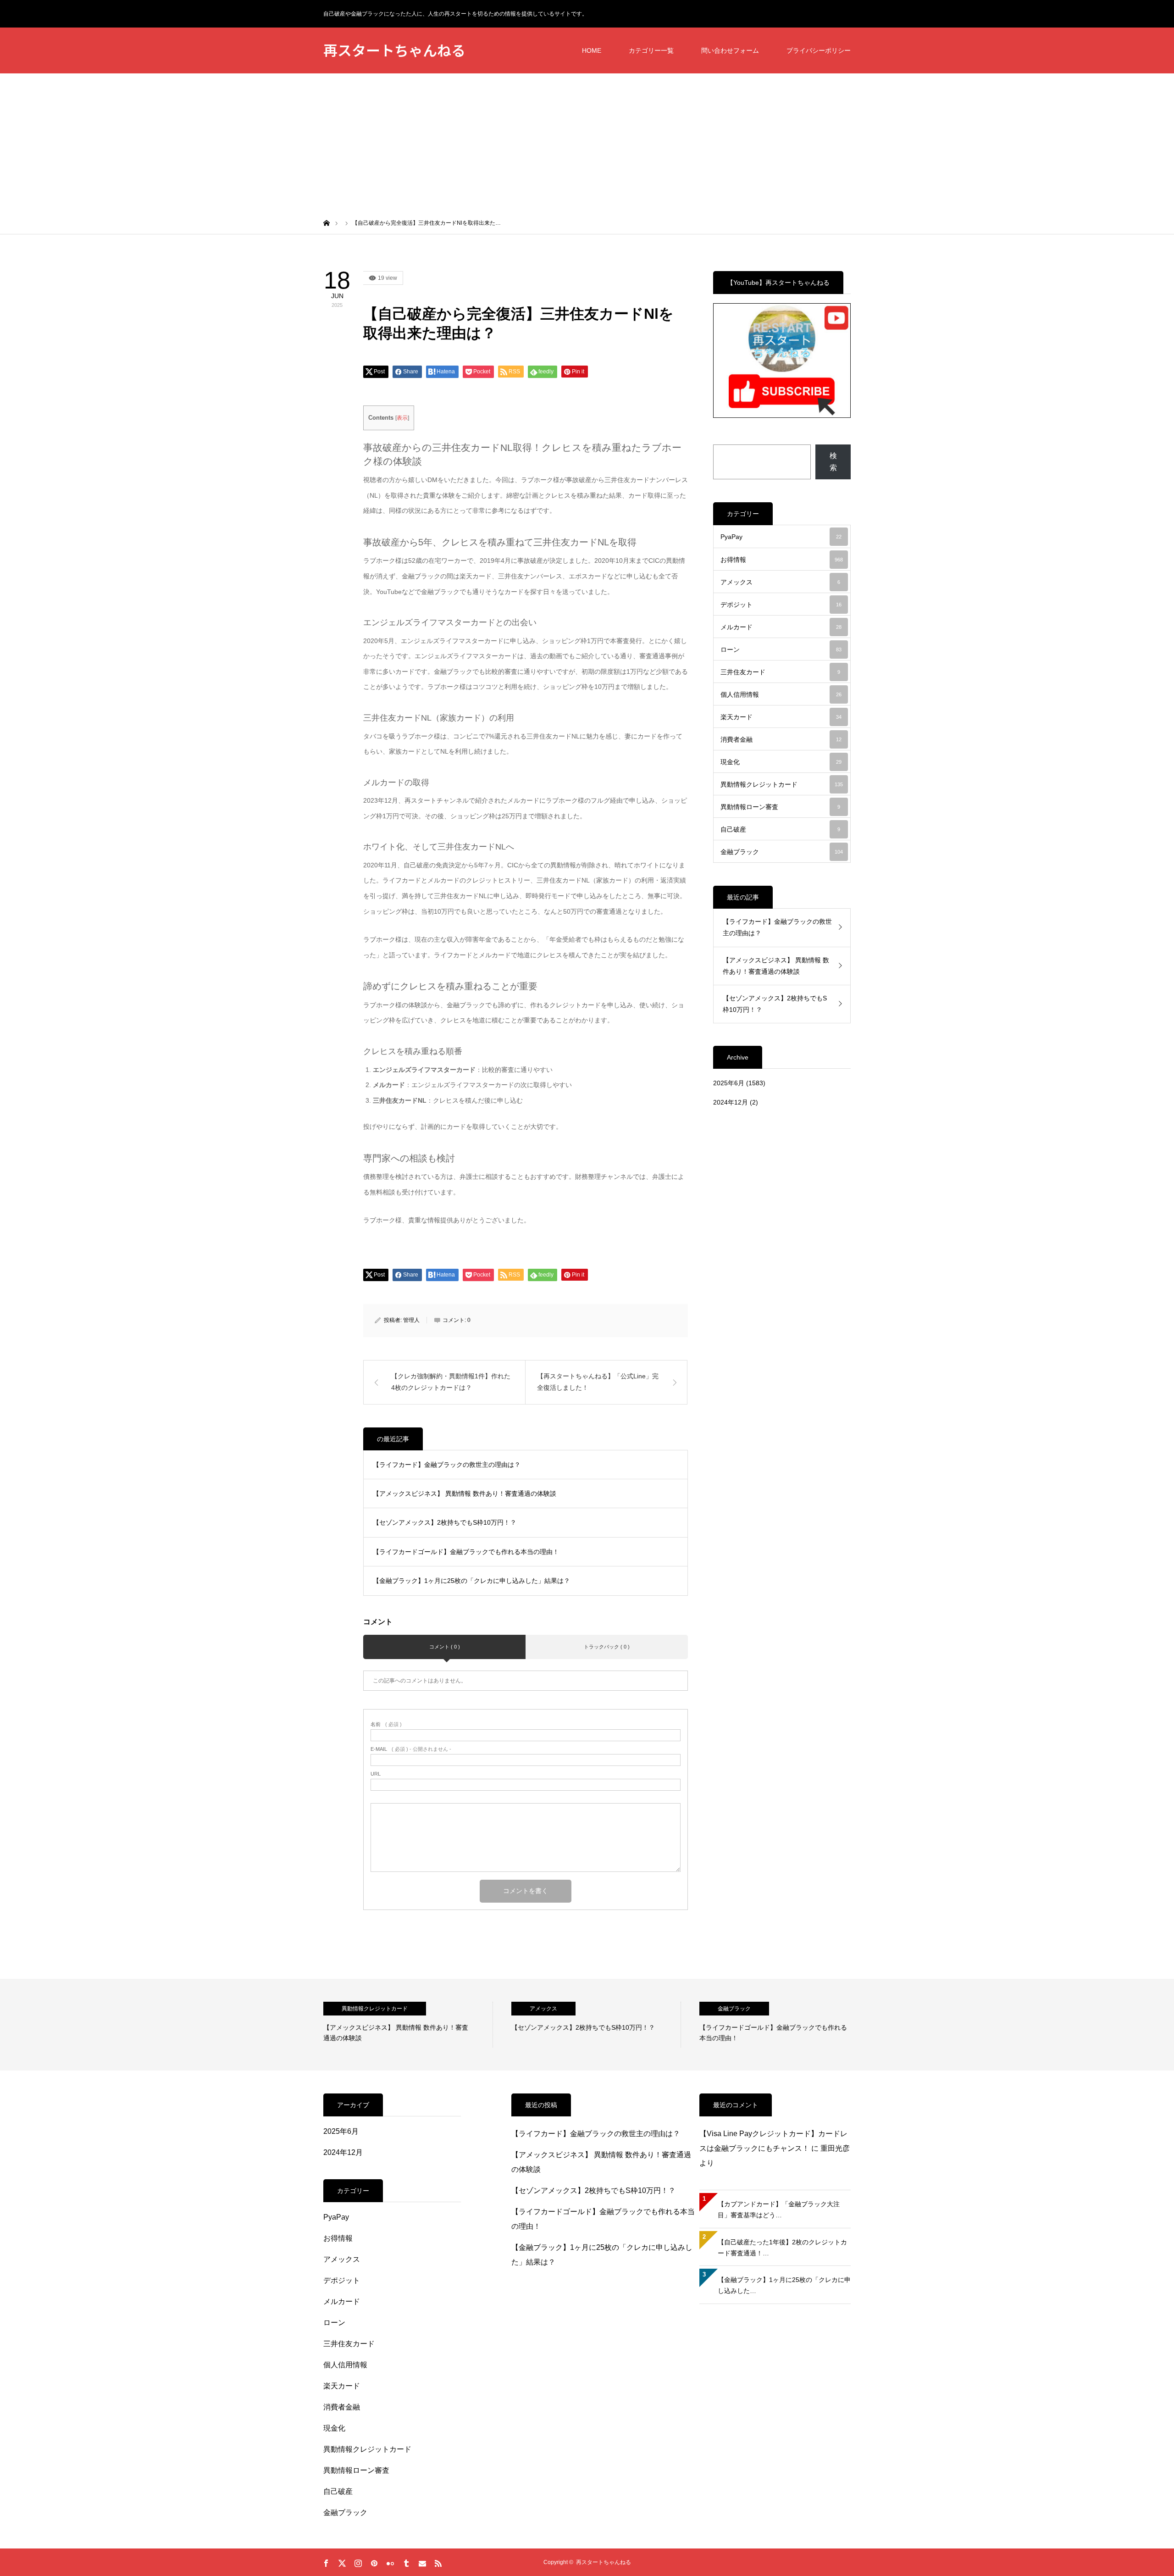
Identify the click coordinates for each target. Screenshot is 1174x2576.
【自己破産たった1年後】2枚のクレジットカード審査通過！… (782, 2248)
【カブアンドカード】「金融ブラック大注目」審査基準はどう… (779, 2210)
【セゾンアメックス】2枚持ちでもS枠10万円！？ (445, 1522)
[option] (408, 2025)
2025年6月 (729, 1083)
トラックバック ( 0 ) (607, 1647)
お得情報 (782, 560)
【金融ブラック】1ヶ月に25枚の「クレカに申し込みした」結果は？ (471, 1581)
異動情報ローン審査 (780, 807)
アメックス (780, 582)
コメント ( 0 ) (445, 1647)
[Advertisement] (587, 142)
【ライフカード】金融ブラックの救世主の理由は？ (447, 1465)
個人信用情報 (781, 694)
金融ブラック (782, 852)
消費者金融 (781, 739)
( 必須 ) (386, 1724)
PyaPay (781, 537)
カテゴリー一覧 (651, 50)
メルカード (781, 627)
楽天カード (781, 717)
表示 (402, 418)
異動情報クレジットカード (782, 784)
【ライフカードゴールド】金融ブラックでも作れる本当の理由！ (466, 1552)
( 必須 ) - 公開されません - (411, 1749)
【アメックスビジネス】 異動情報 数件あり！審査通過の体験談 (465, 1493)
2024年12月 (731, 1102)
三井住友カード (780, 672)
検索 (833, 462)
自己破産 (780, 829)
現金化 (781, 762)
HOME (592, 50)
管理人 (411, 1320)
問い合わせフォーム (730, 50)
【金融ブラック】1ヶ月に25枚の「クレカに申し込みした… (784, 2285)
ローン (781, 650)
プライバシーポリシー (819, 50)
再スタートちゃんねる (394, 50)
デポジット (781, 605)
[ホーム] (327, 222)
